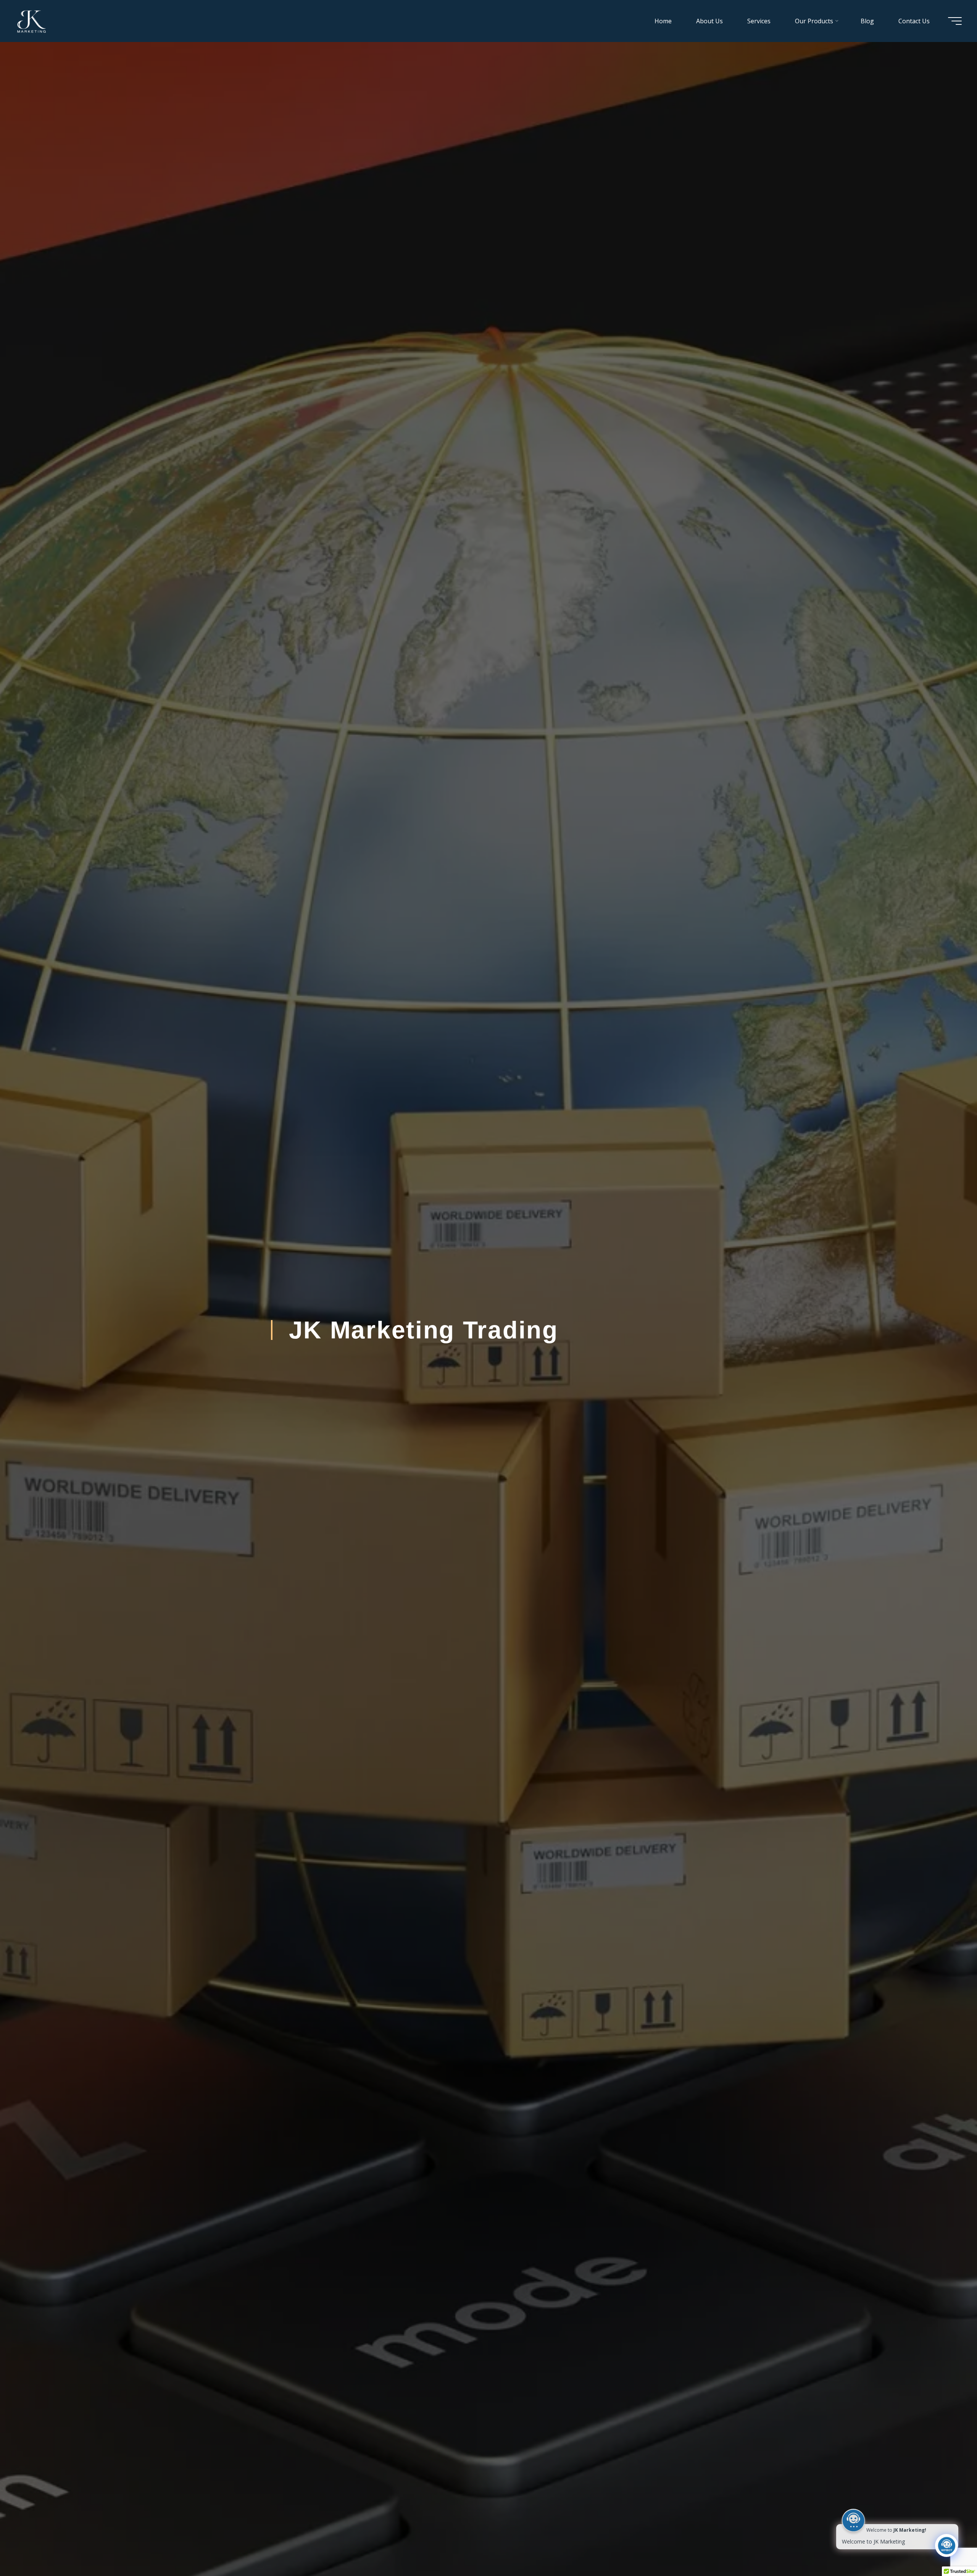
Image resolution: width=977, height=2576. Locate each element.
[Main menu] (955, 21)
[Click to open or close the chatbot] (946, 2545)
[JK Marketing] (31, 21)
